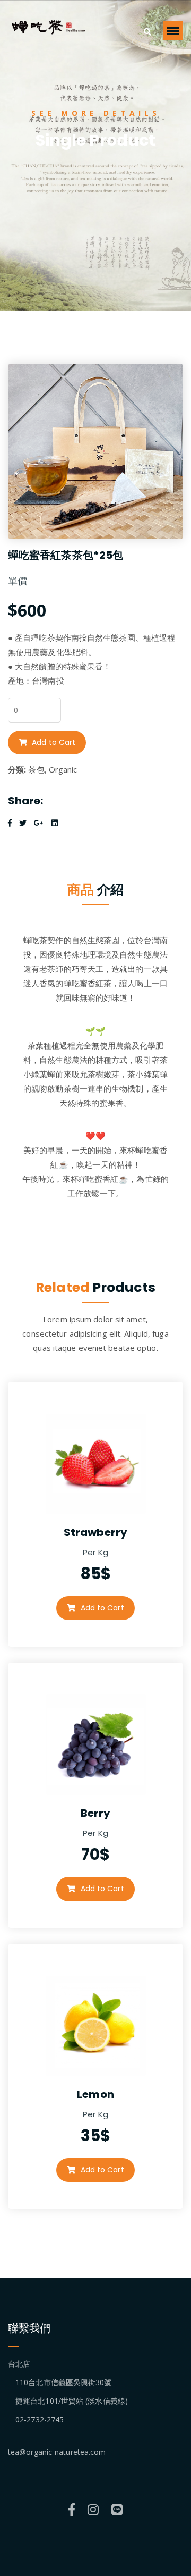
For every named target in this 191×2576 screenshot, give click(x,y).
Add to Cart (53, 742)
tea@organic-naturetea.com (57, 2452)
